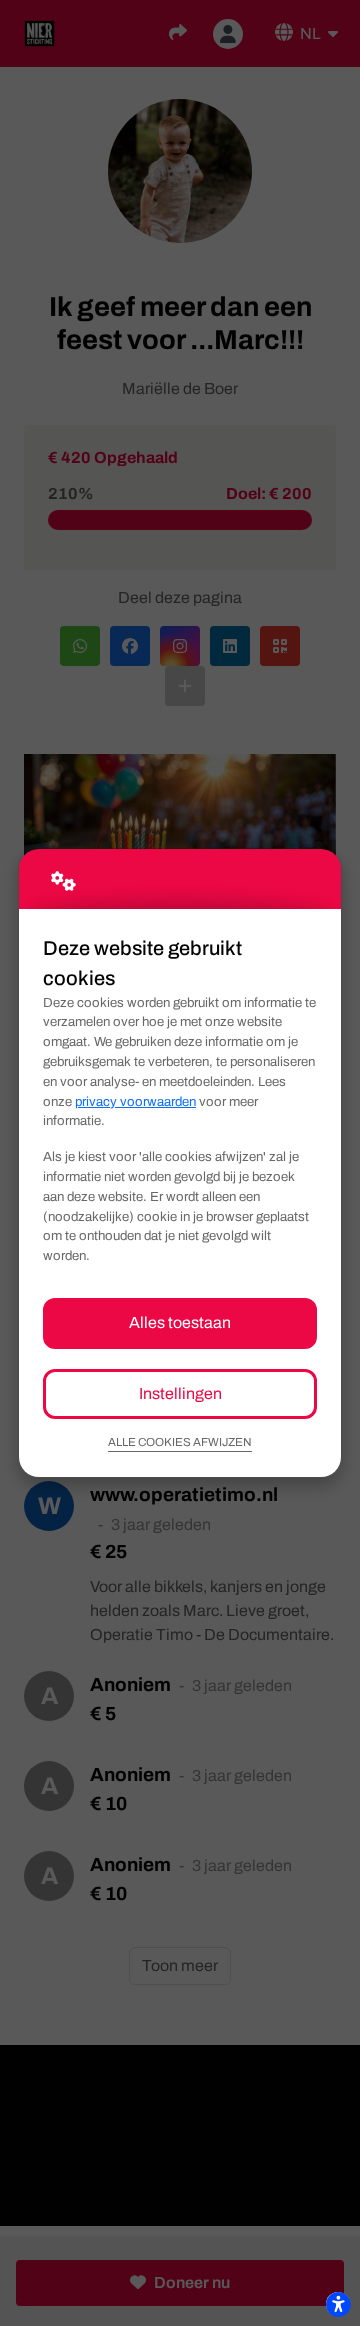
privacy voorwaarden (135, 1101)
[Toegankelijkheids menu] (338, 2304)
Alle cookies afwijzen (180, 1442)
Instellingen (180, 1393)
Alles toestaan (180, 1322)
